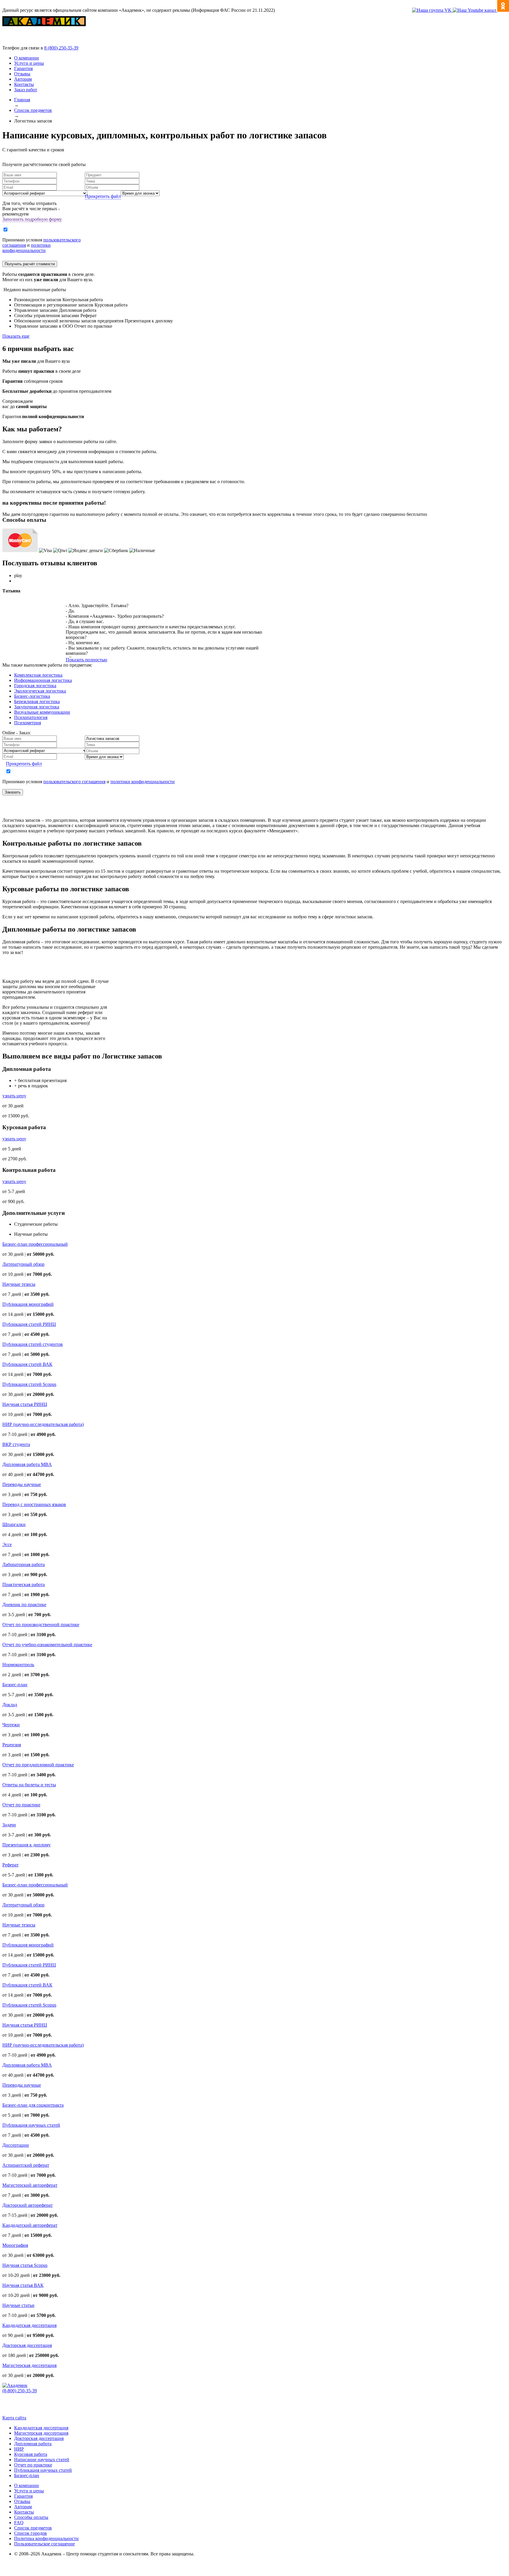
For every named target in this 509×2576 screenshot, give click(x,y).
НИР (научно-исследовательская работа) (43, 1424)
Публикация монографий (28, 1304)
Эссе (7, 1544)
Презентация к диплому (27, 1845)
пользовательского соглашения (74, 782)
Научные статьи (18, 2305)
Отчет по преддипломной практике (38, 1765)
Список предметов (33, 2528)
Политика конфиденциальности (46, 2538)
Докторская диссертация (27, 2345)
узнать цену (14, 1096)
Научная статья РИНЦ (25, 1404)
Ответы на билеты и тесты (29, 1785)
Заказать (13, 792)
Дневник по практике (24, 1605)
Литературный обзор (23, 1264)
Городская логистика (35, 686)
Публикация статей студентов (33, 1344)
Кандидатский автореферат (30, 2225)
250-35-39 (61, 48)
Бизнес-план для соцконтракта (33, 2105)
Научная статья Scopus (25, 2265)
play (18, 575)
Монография (15, 2245)
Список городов (30, 2533)
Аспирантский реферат (26, 2165)
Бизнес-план (15, 1685)
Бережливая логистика (37, 701)
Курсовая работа (31, 2454)
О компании (27, 58)
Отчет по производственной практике (41, 1625)
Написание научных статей (42, 2460)
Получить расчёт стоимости (30, 264)
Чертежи (11, 1725)
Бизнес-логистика (32, 696)
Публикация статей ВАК (27, 1364)
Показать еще (16, 336)
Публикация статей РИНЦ (29, 1324)
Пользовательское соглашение (44, 2544)
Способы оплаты (31, 2517)
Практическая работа (24, 1584)
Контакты (24, 84)
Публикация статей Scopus (29, 1384)
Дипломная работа (33, 2444)
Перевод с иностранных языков (34, 1504)
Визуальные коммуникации (42, 712)
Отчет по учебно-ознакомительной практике (47, 1645)
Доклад (10, 1705)
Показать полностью (86, 660)
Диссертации (16, 2145)
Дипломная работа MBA (27, 1464)
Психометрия (28, 723)
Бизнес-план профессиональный (35, 1244)
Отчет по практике (21, 1805)
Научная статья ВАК (23, 2285)
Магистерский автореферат (30, 2185)
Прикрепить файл (103, 196)
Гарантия (23, 68)
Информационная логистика (43, 680)
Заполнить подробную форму (32, 219)
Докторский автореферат (28, 2205)
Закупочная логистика (37, 707)
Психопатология (31, 717)
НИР (19, 2449)
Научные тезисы (19, 1284)
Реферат (10, 1865)
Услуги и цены (29, 63)
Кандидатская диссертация (29, 2325)
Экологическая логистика (40, 691)
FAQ (19, 2523)
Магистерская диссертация (29, 2365)
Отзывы (22, 74)
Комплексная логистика (38, 675)
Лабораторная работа (24, 1564)
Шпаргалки (14, 1524)
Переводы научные (22, 1484)
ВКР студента (16, 1444)
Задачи (9, 1825)
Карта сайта (14, 2418)
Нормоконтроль (18, 1665)
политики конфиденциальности (27, 248)
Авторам (23, 79)
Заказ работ (26, 90)
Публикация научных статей (31, 2125)
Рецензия (12, 1745)
